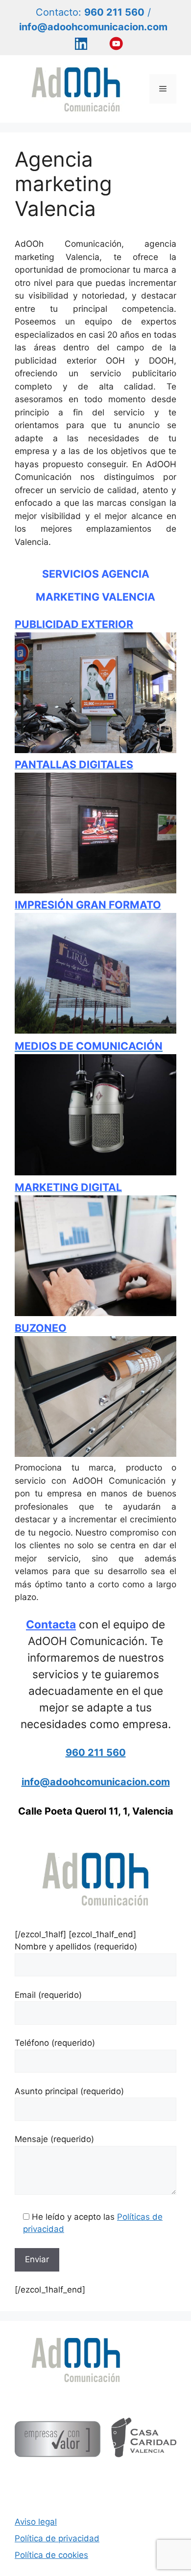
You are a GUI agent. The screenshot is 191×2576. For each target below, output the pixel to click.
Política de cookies (51, 2555)
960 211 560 (96, 1753)
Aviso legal (36, 2522)
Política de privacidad (57, 2538)
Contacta (51, 1624)
